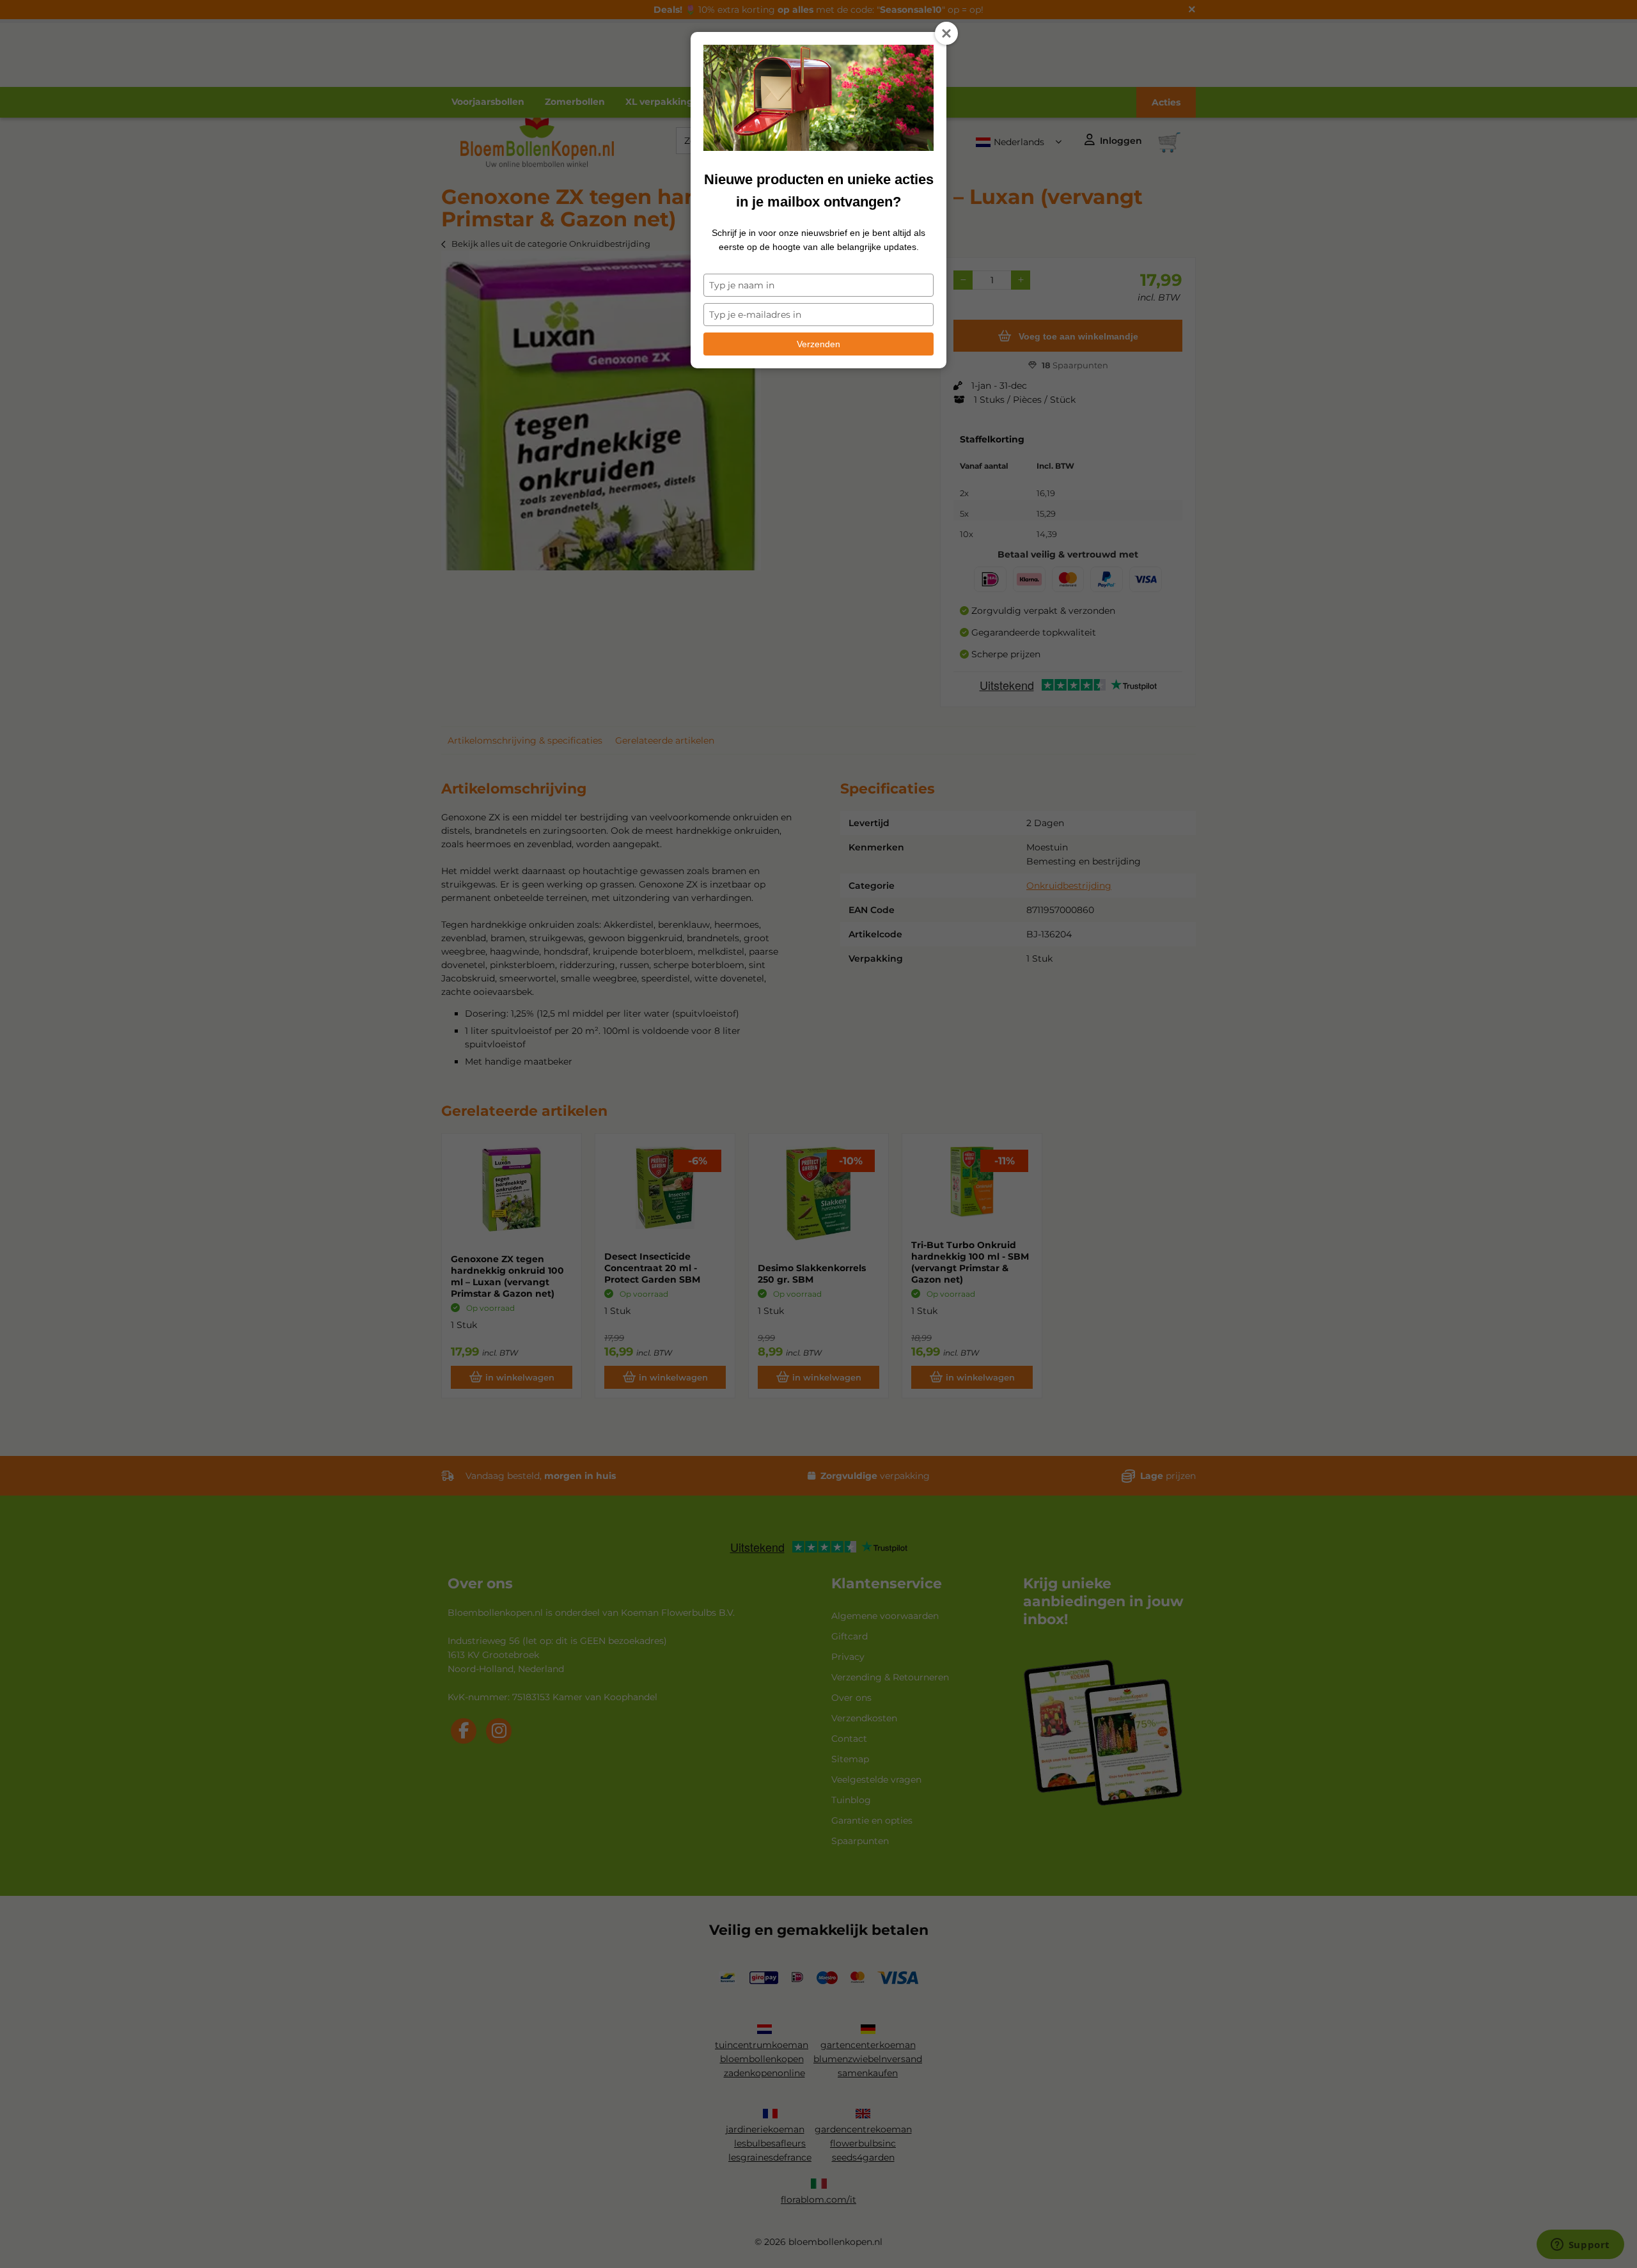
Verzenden (818, 344)
